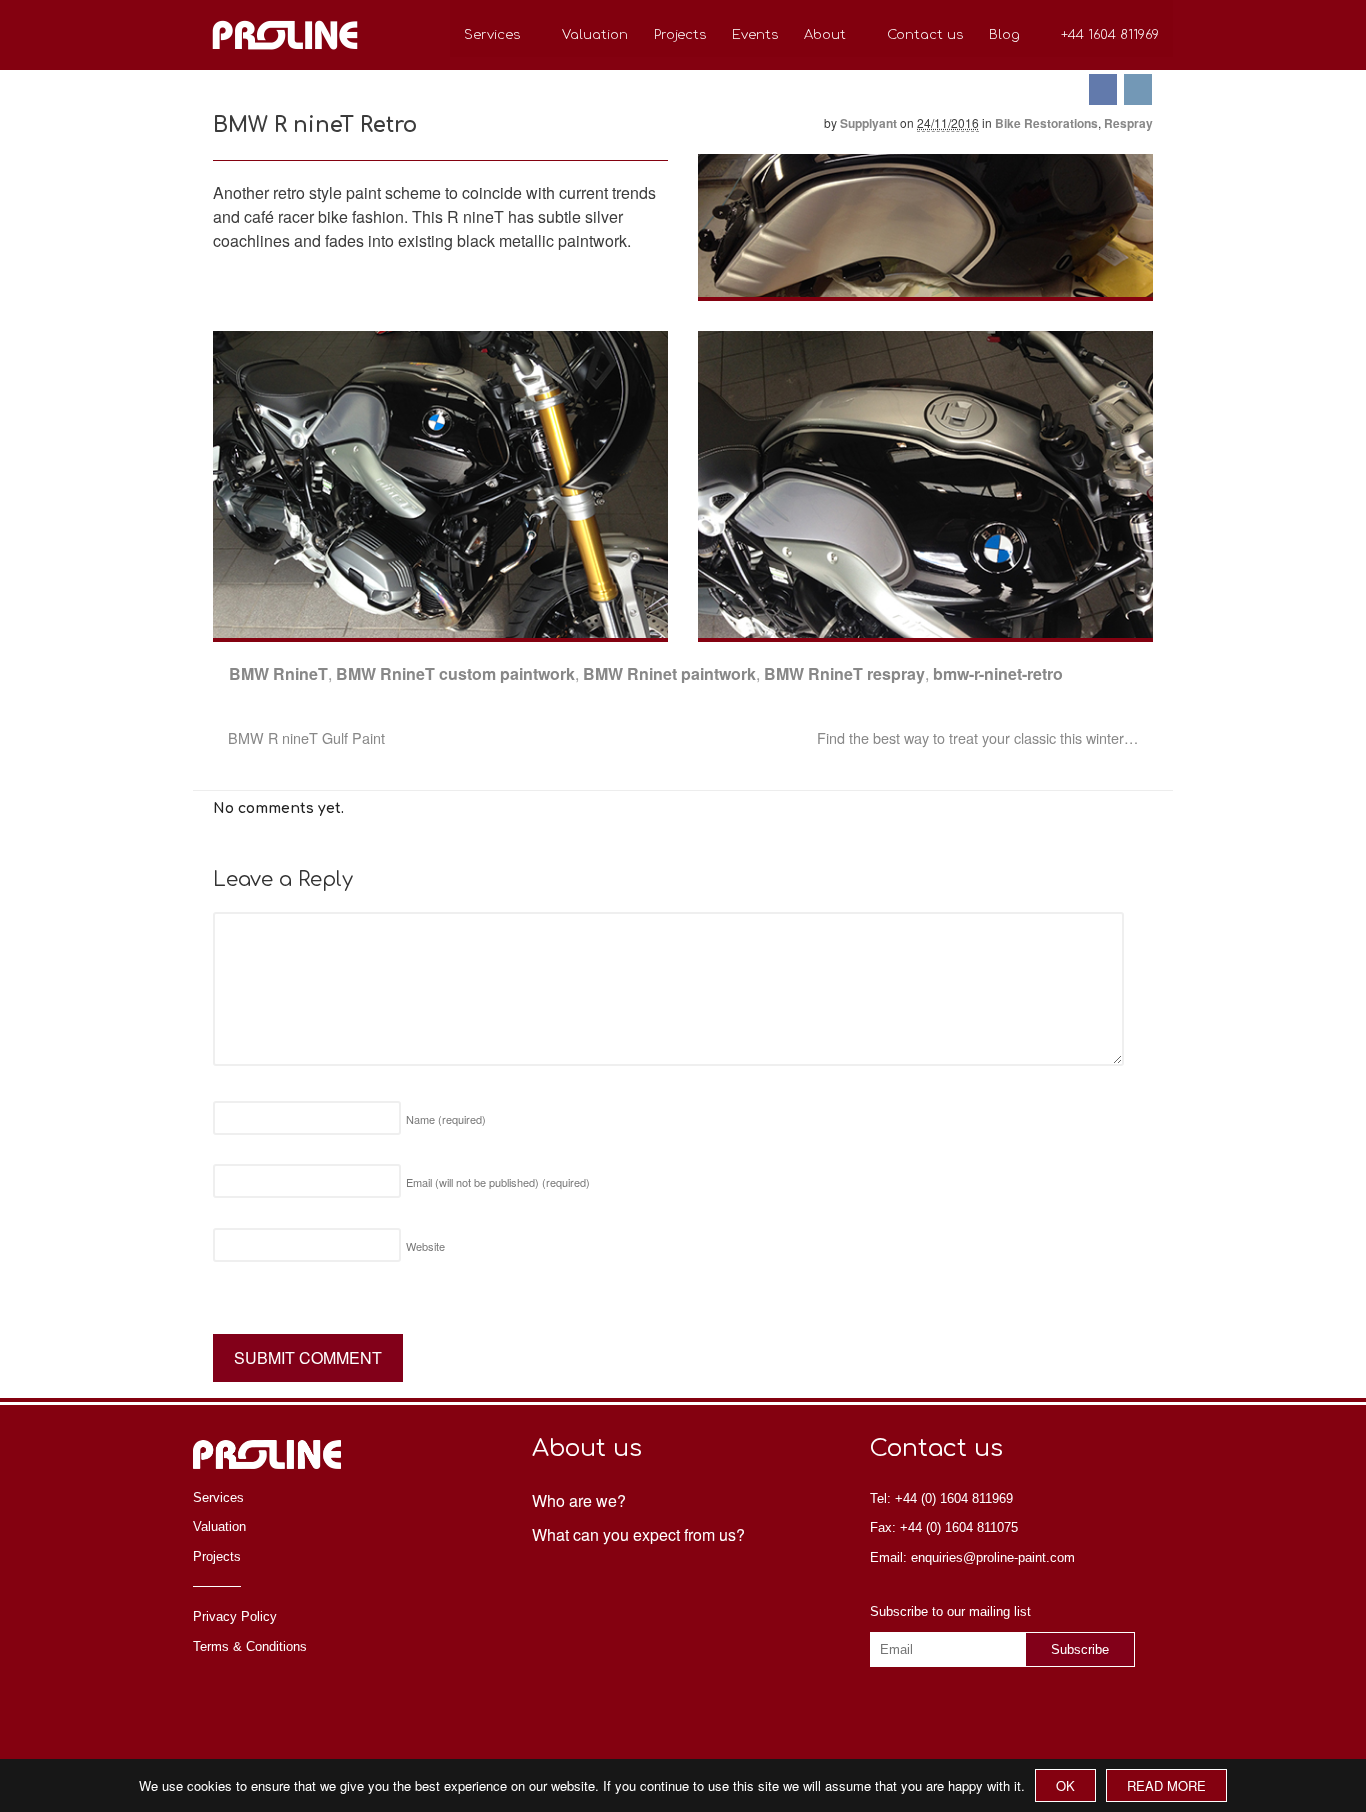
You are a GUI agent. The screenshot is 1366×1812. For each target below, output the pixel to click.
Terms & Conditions (250, 1646)
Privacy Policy (235, 1616)
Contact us (925, 35)
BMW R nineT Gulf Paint (304, 737)
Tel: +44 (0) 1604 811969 (941, 1498)
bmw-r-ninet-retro (998, 673)
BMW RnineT (278, 673)
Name (446, 1119)
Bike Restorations (1046, 123)
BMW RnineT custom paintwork (455, 673)
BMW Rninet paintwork (669, 673)
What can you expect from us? (638, 1534)
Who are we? (579, 1500)
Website (425, 1246)
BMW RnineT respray (844, 673)
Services (492, 35)
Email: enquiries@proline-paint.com (972, 1557)
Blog (1004, 35)
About (825, 35)
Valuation (595, 35)
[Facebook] (1104, 89)
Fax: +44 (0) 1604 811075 (944, 1527)
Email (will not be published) (498, 1182)
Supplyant (868, 123)
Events (755, 35)
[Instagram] (1139, 89)
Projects (680, 35)
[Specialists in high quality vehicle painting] (285, 57)
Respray (1128, 123)
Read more (1166, 1785)
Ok (1065, 1785)
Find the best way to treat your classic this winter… (979, 737)
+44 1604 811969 (1110, 35)
